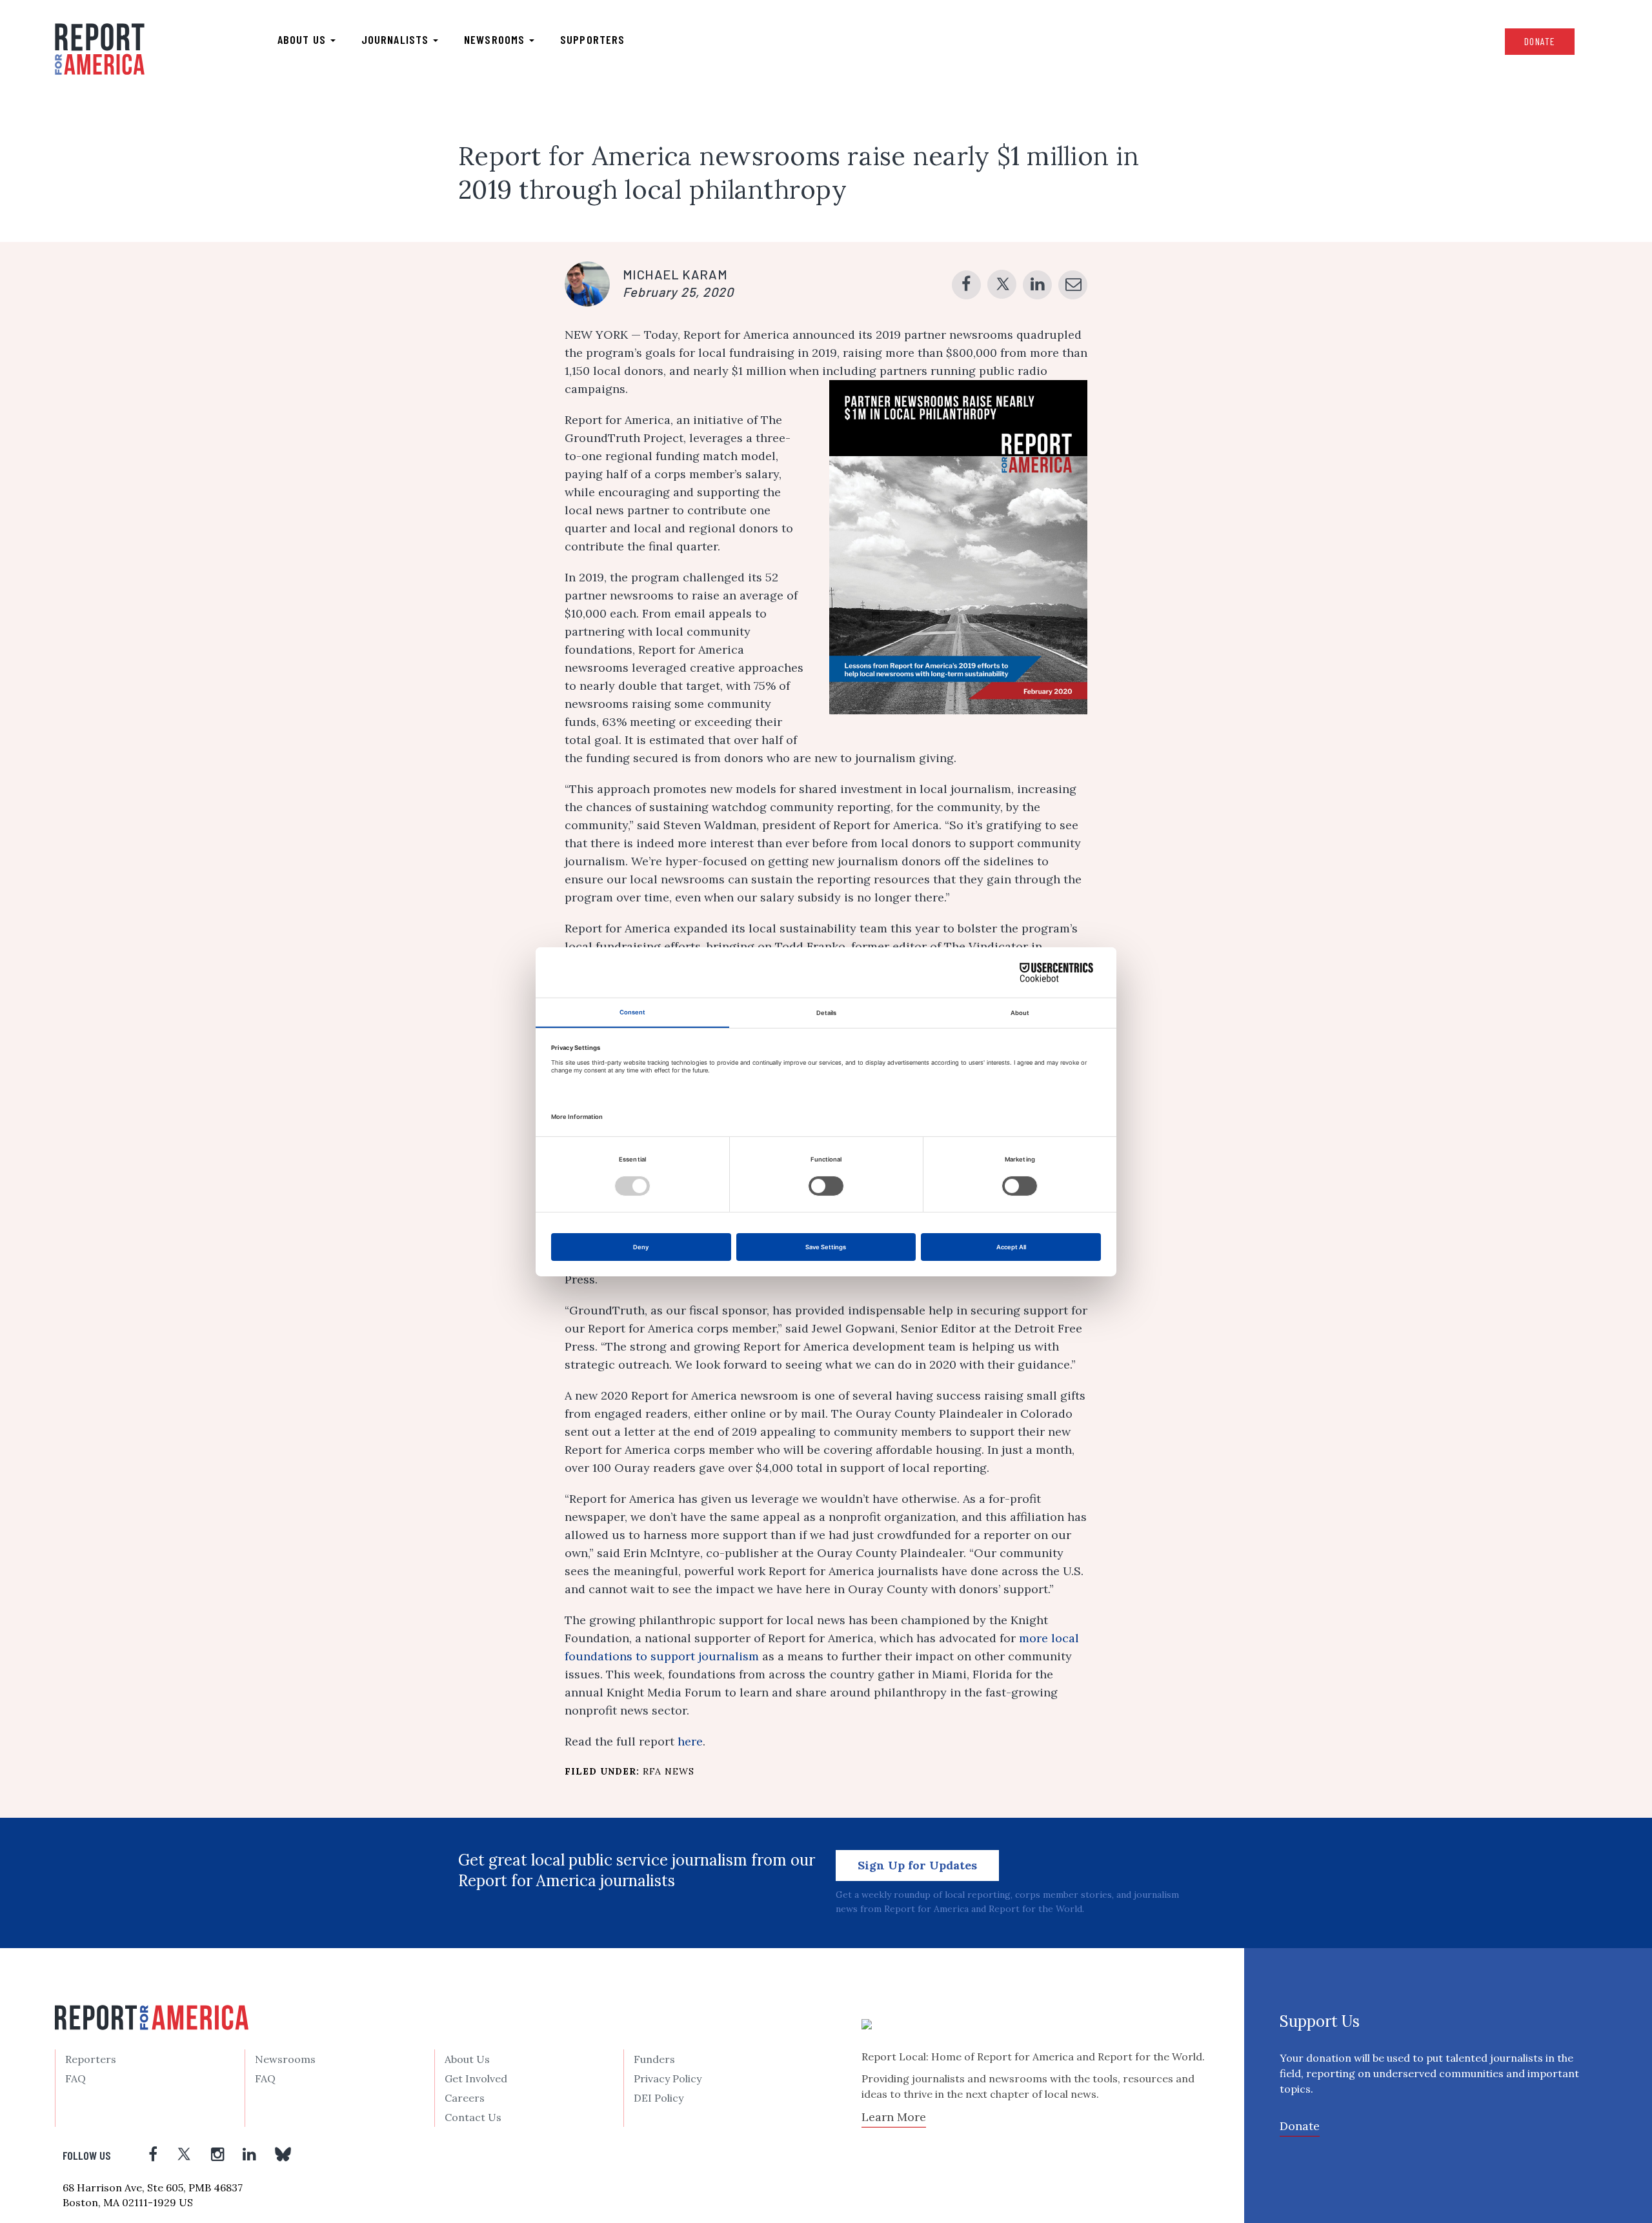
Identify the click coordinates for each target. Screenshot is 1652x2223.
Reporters (91, 2059)
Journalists (397, 39)
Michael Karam (675, 274)
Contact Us (473, 2117)
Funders (654, 2059)
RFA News (669, 1771)
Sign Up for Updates (917, 1865)
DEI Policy (659, 2098)
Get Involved (476, 2078)
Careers (465, 2098)
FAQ (76, 2078)
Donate (1540, 41)
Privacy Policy (668, 2078)
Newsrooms (496, 39)
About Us (467, 2059)
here (690, 1741)
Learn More (894, 2117)
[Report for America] (100, 49)
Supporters (592, 39)
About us (303, 39)
